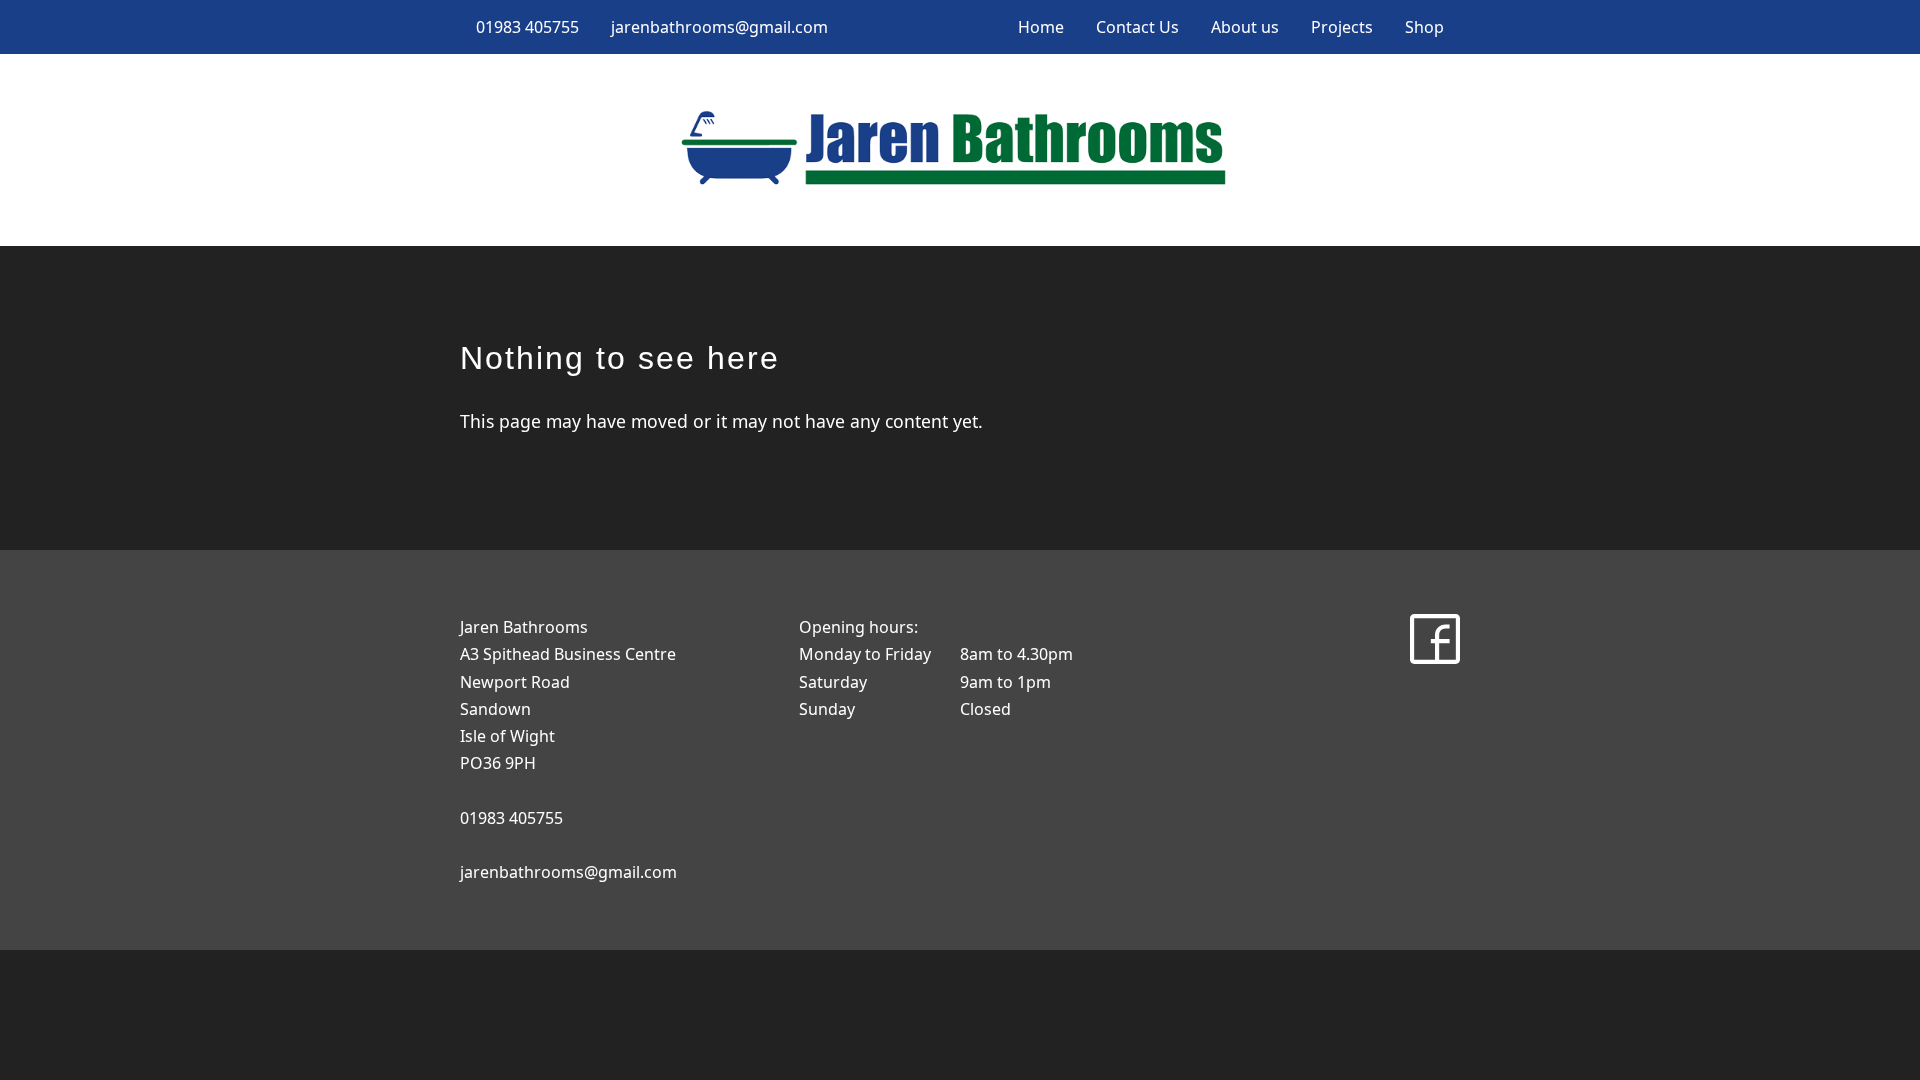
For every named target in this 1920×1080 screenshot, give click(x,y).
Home (1041, 27)
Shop (1424, 27)
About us (1245, 27)
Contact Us (1137, 27)
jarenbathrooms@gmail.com (719, 27)
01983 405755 (527, 27)
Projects (1342, 27)
